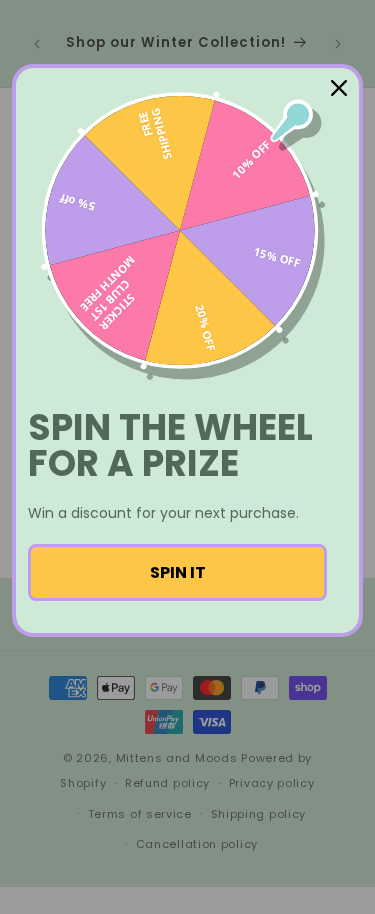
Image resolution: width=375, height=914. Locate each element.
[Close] (339, 88)
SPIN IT (178, 572)
